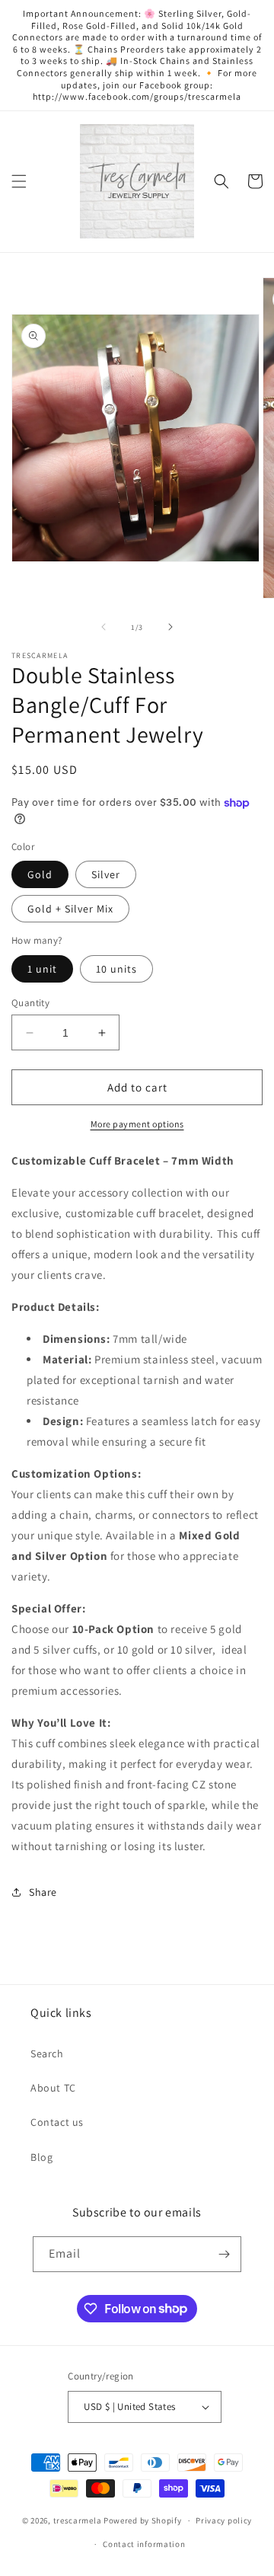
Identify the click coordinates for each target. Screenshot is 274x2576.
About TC (53, 2088)
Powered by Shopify (143, 2520)
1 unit (42, 969)
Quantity (30, 1003)
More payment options (137, 1124)
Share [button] (43, 1892)
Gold (40, 874)
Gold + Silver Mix (70, 909)
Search (47, 2053)
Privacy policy (224, 2520)
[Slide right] (170, 627)
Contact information (144, 2544)
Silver (106, 874)
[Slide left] (104, 627)
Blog (41, 2157)
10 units (116, 969)
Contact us (57, 2122)
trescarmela (78, 2520)
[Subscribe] (224, 2254)
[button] (19, 181)
